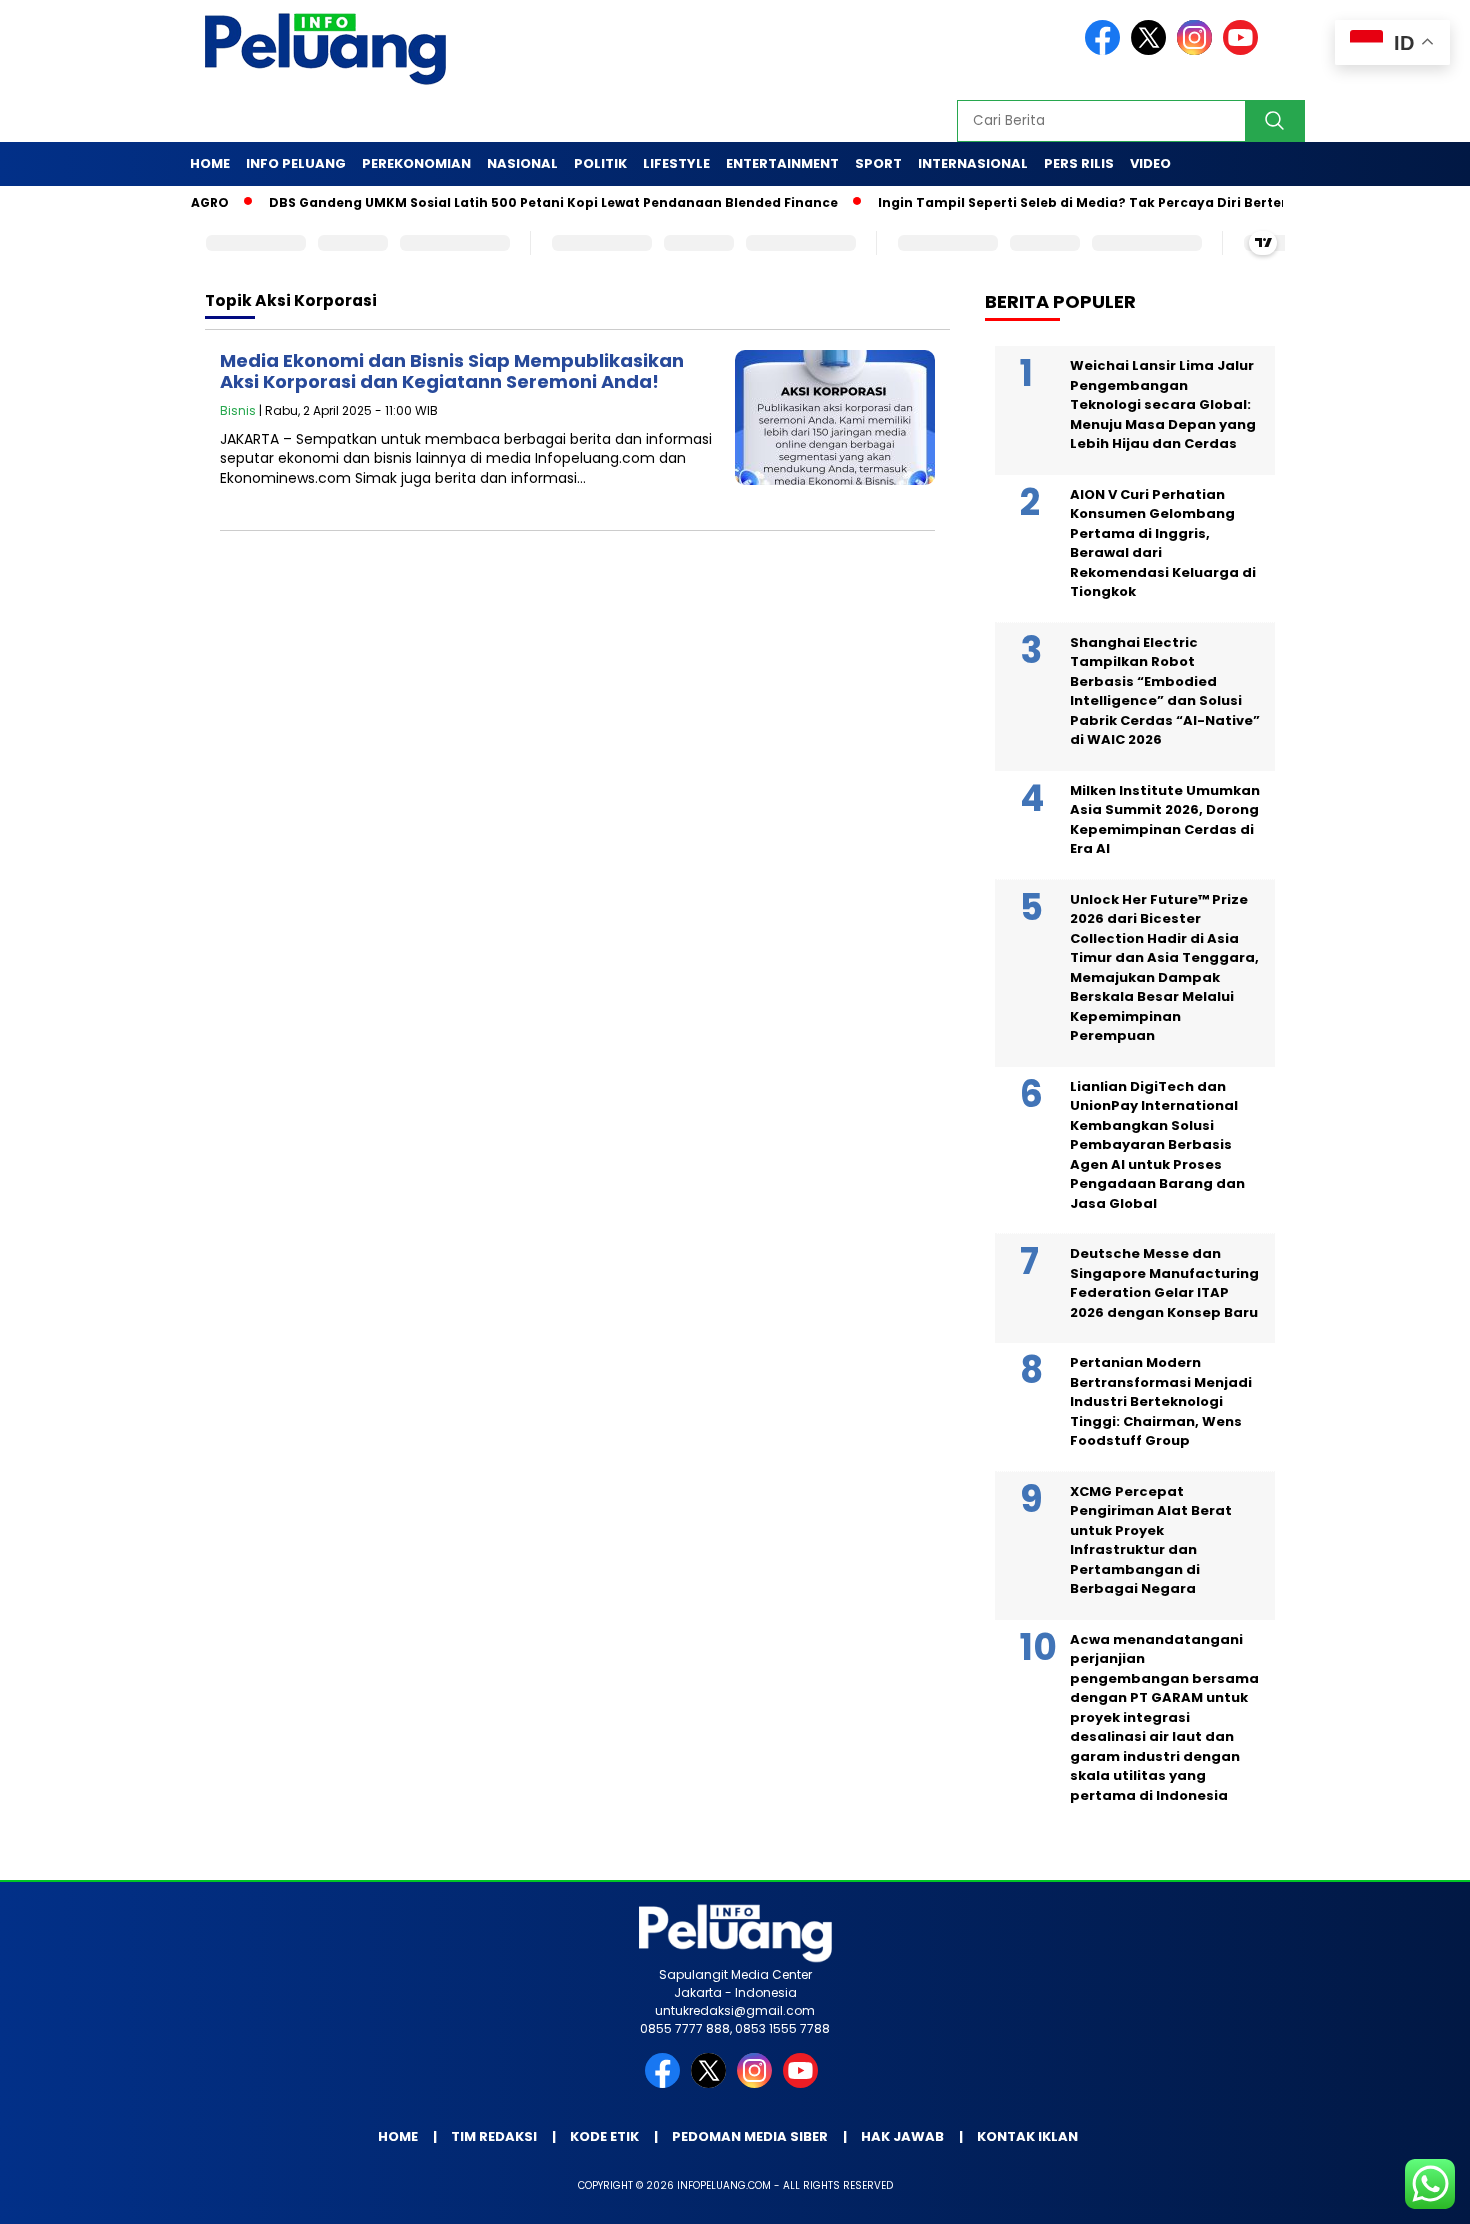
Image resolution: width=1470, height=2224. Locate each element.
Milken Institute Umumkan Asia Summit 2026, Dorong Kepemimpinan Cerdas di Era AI (1165, 820)
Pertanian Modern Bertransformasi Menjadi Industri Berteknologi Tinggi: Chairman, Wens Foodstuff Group (1161, 1401)
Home (210, 163)
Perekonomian (416, 163)
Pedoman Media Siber (750, 2136)
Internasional (973, 163)
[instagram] (1198, 50)
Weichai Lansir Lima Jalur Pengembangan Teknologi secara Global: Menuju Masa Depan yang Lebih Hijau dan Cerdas (1163, 404)
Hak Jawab (902, 2136)
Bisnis (238, 410)
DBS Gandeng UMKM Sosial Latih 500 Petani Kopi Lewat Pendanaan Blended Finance (505, 202)
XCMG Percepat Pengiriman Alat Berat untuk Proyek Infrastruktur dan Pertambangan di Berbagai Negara (1151, 1540)
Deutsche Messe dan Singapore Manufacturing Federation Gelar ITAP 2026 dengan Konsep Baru (1164, 1283)
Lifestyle (676, 163)
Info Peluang (296, 163)
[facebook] (1106, 50)
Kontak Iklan (1027, 2136)
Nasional (522, 163)
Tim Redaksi (494, 2136)
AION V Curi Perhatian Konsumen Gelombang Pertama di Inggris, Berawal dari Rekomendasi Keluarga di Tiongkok (1163, 543)
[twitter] (1152, 50)
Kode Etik (604, 2136)
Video (1150, 163)
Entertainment (782, 163)
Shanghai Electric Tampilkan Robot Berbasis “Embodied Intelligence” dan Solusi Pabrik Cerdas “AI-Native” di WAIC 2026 (1165, 691)
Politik (600, 163)
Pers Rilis (1079, 163)
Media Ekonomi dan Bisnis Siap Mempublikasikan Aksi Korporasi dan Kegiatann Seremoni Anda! (452, 371)
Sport (878, 163)
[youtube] (1244, 50)
